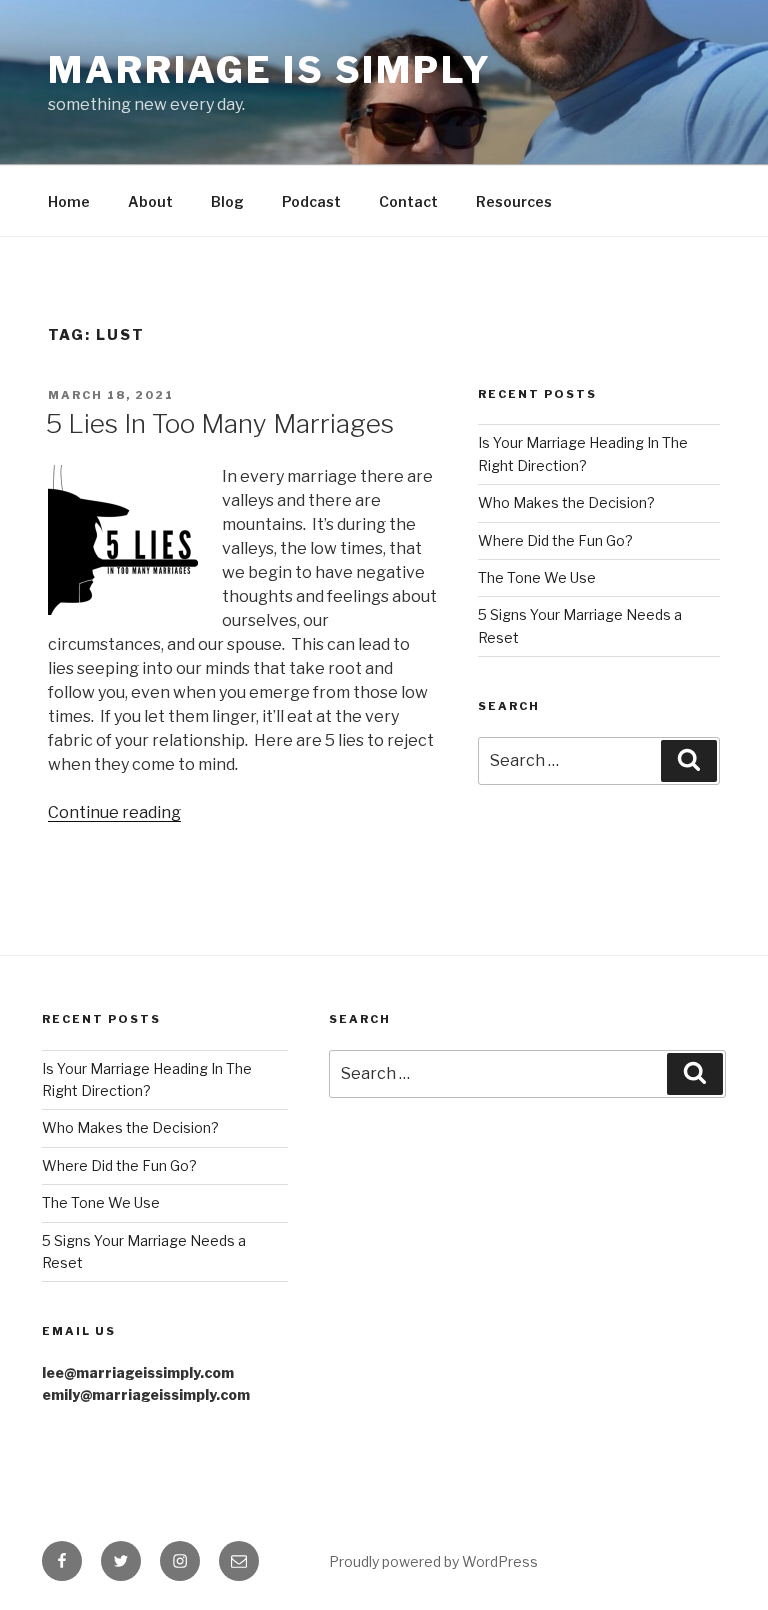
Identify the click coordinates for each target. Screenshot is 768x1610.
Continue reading (114, 812)
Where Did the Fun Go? (555, 540)
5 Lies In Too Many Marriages (220, 423)
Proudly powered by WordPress (433, 1561)
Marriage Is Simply (270, 70)
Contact (408, 201)
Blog (227, 201)
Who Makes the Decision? (566, 502)
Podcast (311, 201)
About (150, 201)
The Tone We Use (537, 577)
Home (69, 201)
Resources (514, 201)
